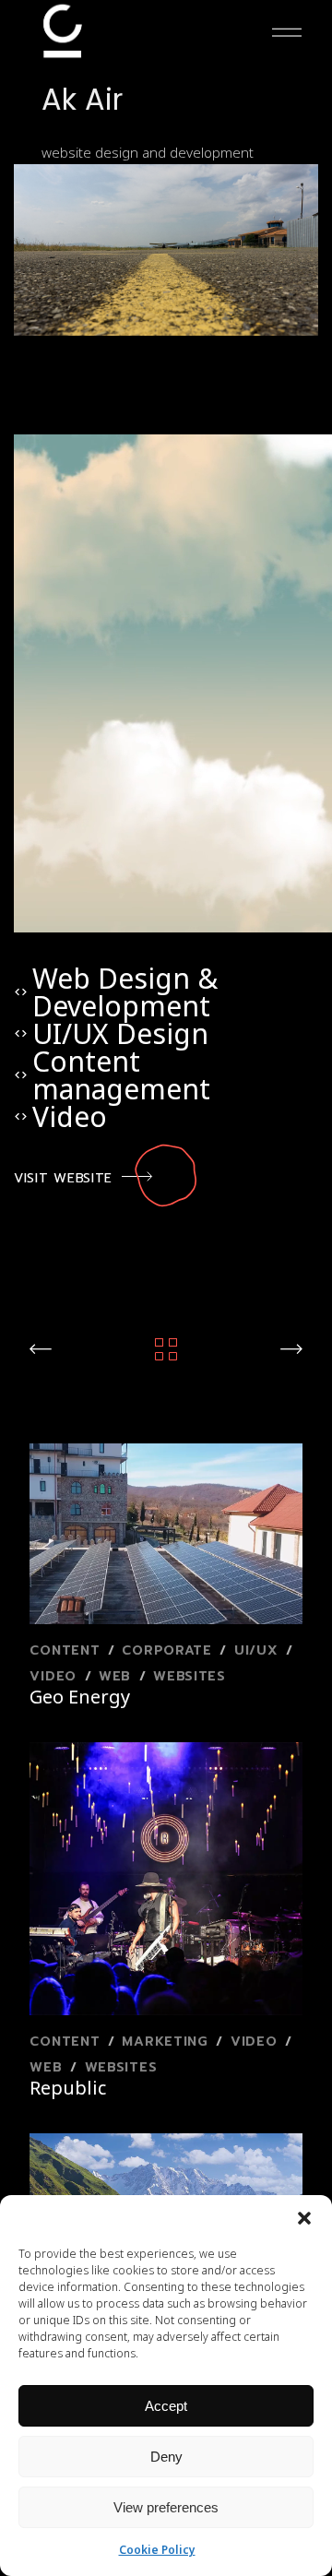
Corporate (169, 1650)
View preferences (166, 2507)
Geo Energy (80, 1697)
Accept (166, 2406)
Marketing (167, 2042)
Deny (166, 2457)
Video (55, 1676)
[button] (304, 2218)
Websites (190, 1676)
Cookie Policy (157, 2550)
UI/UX (259, 1650)
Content (67, 1650)
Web (118, 1676)
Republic (68, 2088)
